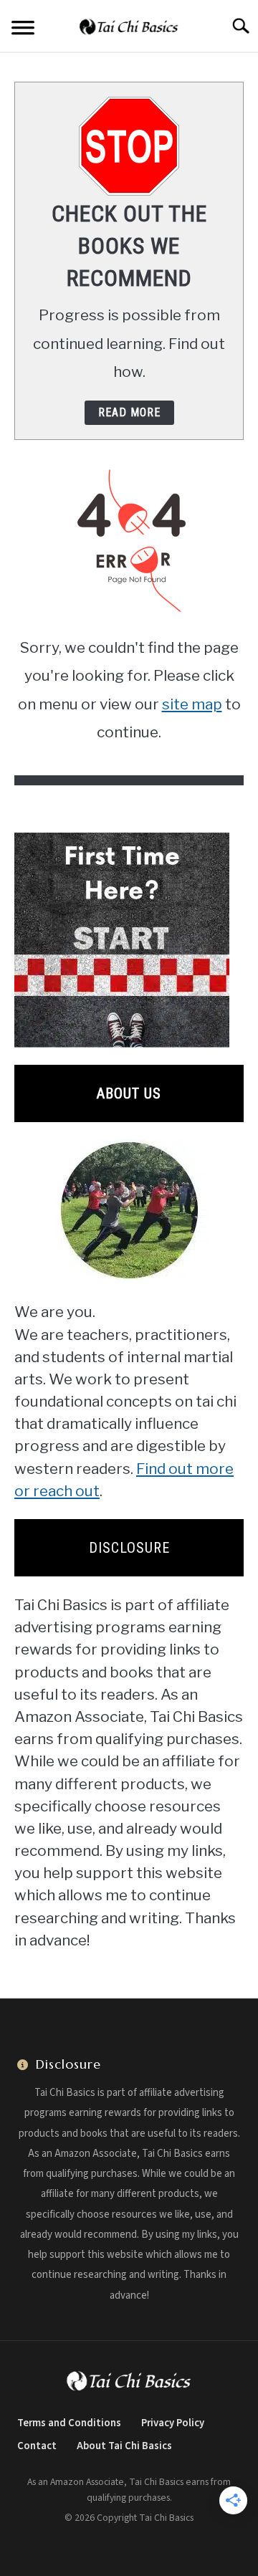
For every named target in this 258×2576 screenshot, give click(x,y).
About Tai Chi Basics (124, 2446)
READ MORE (129, 412)
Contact (37, 2446)
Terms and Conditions (69, 2423)
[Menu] (23, 30)
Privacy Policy (173, 2423)
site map (192, 704)
